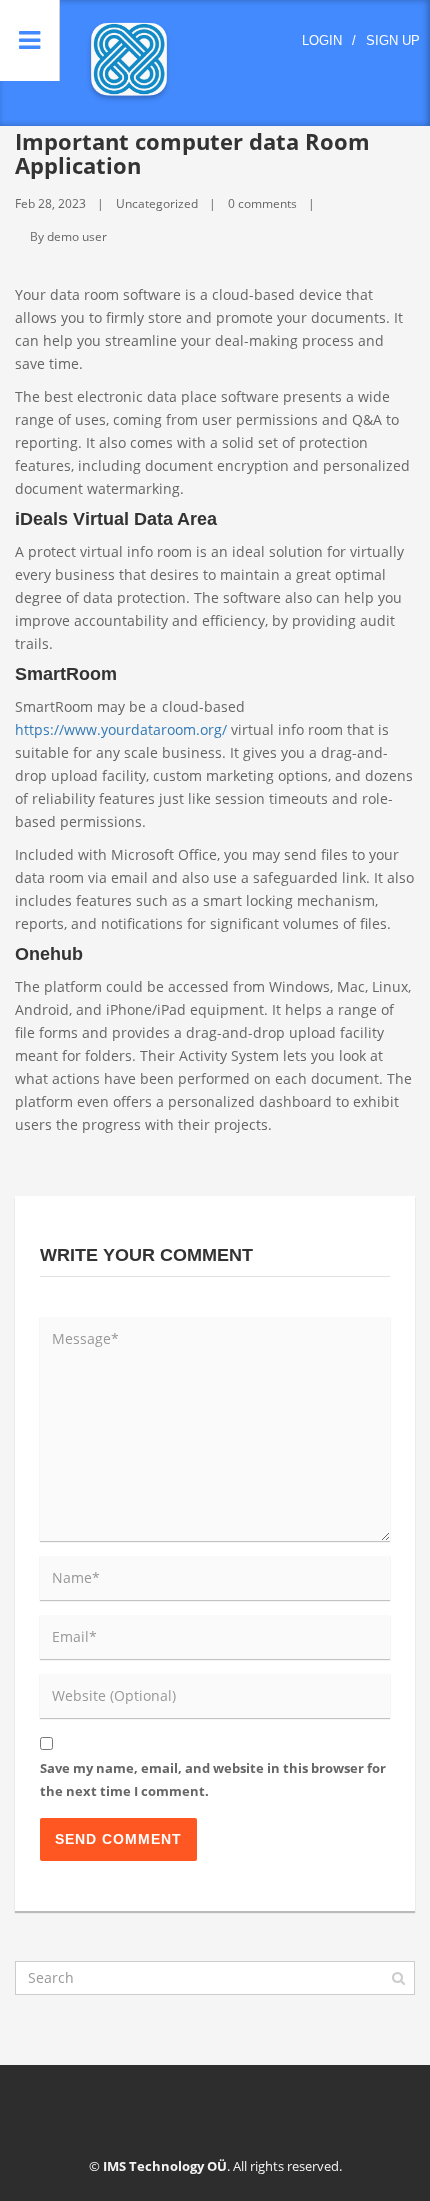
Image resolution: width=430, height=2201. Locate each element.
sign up (393, 40)
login (322, 40)
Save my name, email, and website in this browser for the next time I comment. (213, 1779)
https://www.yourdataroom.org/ (121, 729)
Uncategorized (157, 203)
